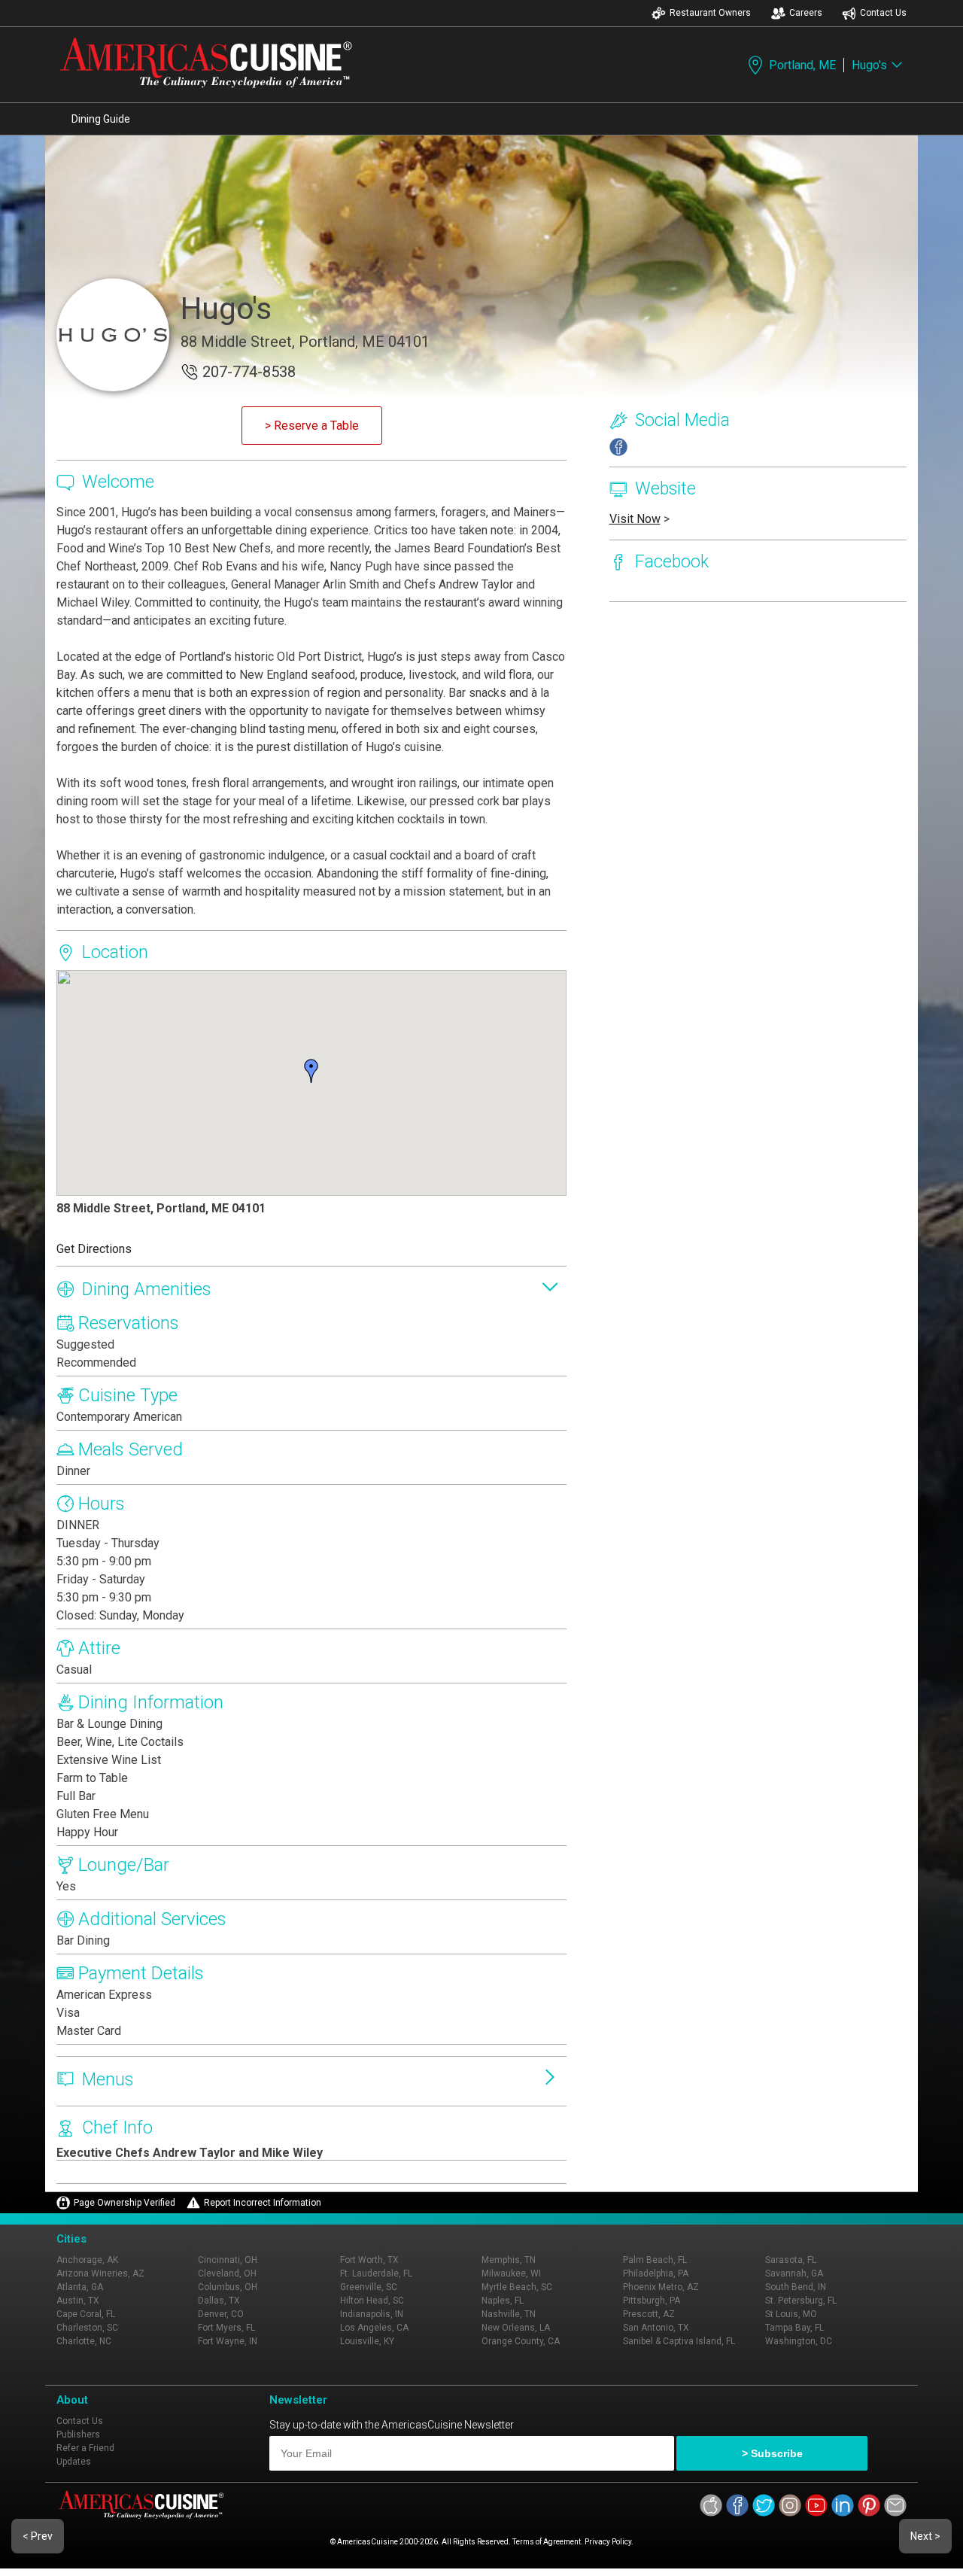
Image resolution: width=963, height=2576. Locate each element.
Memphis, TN (509, 2260)
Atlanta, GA (80, 2287)
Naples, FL (503, 2301)
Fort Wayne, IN (228, 2341)
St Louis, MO (791, 2314)
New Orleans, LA (516, 2328)
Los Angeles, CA (374, 2328)
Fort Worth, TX (369, 2260)
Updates (74, 2462)
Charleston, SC (87, 2328)
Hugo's (869, 65)
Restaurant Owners (710, 13)
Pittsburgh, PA (652, 2301)
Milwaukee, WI (511, 2273)
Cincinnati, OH (228, 2260)
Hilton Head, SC (372, 2301)
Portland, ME (802, 65)
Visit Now (635, 519)
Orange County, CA (521, 2341)
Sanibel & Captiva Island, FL (679, 2341)
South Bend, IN (796, 2287)
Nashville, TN (509, 2314)
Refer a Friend (85, 2448)
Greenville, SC (369, 2287)
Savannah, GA (794, 2273)
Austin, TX (78, 2301)
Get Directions (94, 1249)
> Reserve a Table (312, 426)
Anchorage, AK (87, 2260)
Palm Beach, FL (655, 2260)
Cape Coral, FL (86, 2314)
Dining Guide (101, 119)
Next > (925, 2536)
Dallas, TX (219, 2301)
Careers (806, 13)
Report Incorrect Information (263, 2203)
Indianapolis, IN (372, 2314)
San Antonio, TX (656, 2328)
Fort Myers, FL (226, 2328)
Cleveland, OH (227, 2273)
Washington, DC (799, 2341)
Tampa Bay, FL (794, 2328)
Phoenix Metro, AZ (661, 2287)
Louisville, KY (367, 2341)
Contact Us (883, 13)
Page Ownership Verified (125, 2203)
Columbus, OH (228, 2287)
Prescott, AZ (649, 2314)
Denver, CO (221, 2314)
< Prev (38, 2536)
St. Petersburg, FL (801, 2301)
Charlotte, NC (84, 2341)
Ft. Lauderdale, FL (376, 2273)
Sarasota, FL (791, 2260)
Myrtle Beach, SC (517, 2287)
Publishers (78, 2435)
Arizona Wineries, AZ (100, 2273)
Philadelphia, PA (656, 2273)
